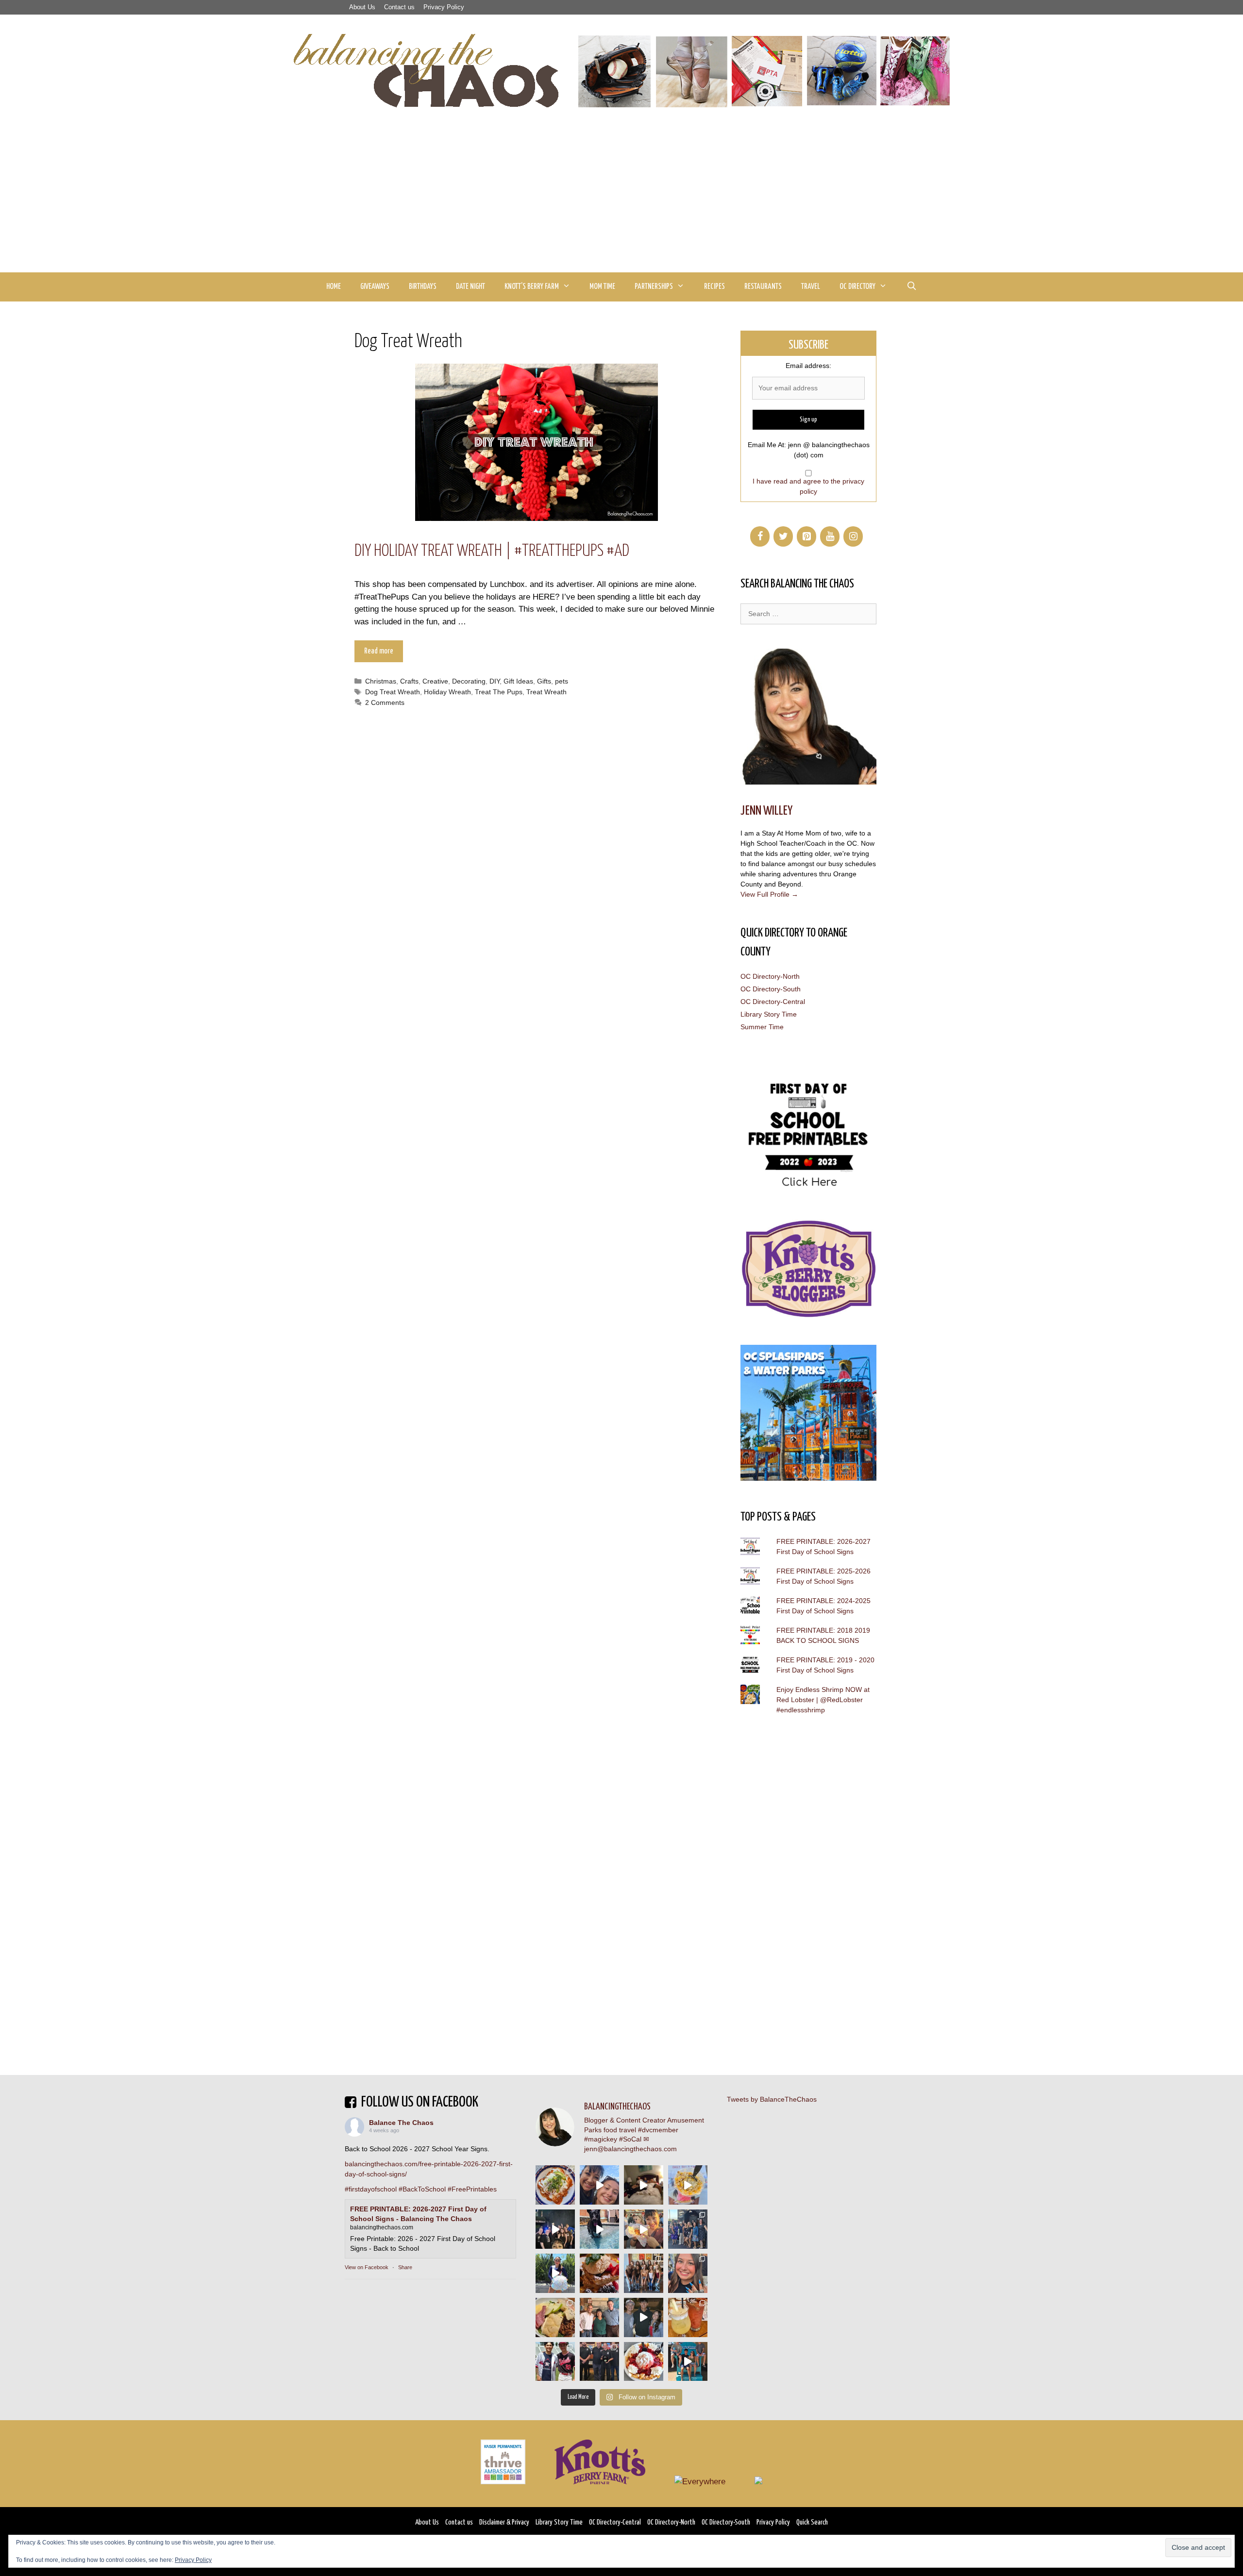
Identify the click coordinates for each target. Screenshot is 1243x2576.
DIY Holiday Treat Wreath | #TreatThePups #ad (492, 551)
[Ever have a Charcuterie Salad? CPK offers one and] (555, 2317)
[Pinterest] (806, 536)
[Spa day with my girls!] (688, 2317)
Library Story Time (769, 1014)
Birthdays (423, 287)
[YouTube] (830, 536)
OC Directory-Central (773, 1002)
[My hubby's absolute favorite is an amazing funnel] (644, 2362)
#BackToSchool (422, 2189)
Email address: (808, 366)
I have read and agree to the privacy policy (808, 486)
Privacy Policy (444, 7)
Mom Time (602, 287)
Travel (811, 287)
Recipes (714, 287)
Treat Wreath (546, 692)
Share (405, 2267)
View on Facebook (367, 2267)
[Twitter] (783, 536)
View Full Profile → (769, 894)
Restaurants (763, 287)
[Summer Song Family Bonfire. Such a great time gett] (599, 2185)
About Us (362, 7)
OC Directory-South (771, 989)
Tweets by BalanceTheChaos (772, 2099)
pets (562, 681)
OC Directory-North (770, 976)
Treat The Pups (499, 692)
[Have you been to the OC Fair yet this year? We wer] (644, 2229)
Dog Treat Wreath (393, 692)
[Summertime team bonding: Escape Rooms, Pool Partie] (644, 2273)
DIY (495, 681)
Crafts (409, 681)
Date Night (470, 287)
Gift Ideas (518, 681)
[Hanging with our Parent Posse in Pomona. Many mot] (688, 2229)
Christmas (381, 681)
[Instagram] (853, 536)
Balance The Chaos (401, 2123)
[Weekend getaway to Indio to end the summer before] (644, 2185)
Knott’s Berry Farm (532, 287)
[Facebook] (760, 536)
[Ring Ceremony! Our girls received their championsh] (688, 2273)
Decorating (469, 681)
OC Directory (857, 287)
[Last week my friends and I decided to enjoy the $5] (688, 2185)
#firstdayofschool (371, 2189)
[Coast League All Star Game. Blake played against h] (555, 2362)
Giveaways (375, 287)
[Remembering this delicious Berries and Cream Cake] (599, 2273)
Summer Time (762, 1027)
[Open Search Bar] (911, 287)
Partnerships (654, 287)
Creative (435, 681)
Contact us (399, 7)
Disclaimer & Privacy (504, 2522)
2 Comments (385, 703)
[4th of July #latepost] (644, 2317)
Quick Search (812, 2522)
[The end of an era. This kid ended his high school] (599, 2362)
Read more (379, 651)
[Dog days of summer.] (599, 2229)
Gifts (544, 681)
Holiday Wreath (447, 692)
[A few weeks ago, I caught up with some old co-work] (599, 2317)
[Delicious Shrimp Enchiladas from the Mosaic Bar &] (555, 2185)
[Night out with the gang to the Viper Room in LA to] (555, 2229)
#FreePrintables (472, 2189)
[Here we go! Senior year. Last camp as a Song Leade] (555, 2273)
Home (334, 287)
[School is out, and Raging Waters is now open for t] (688, 2362)
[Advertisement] (621, 200)
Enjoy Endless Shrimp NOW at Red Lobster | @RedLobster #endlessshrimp (823, 1700)
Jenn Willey (766, 811)
